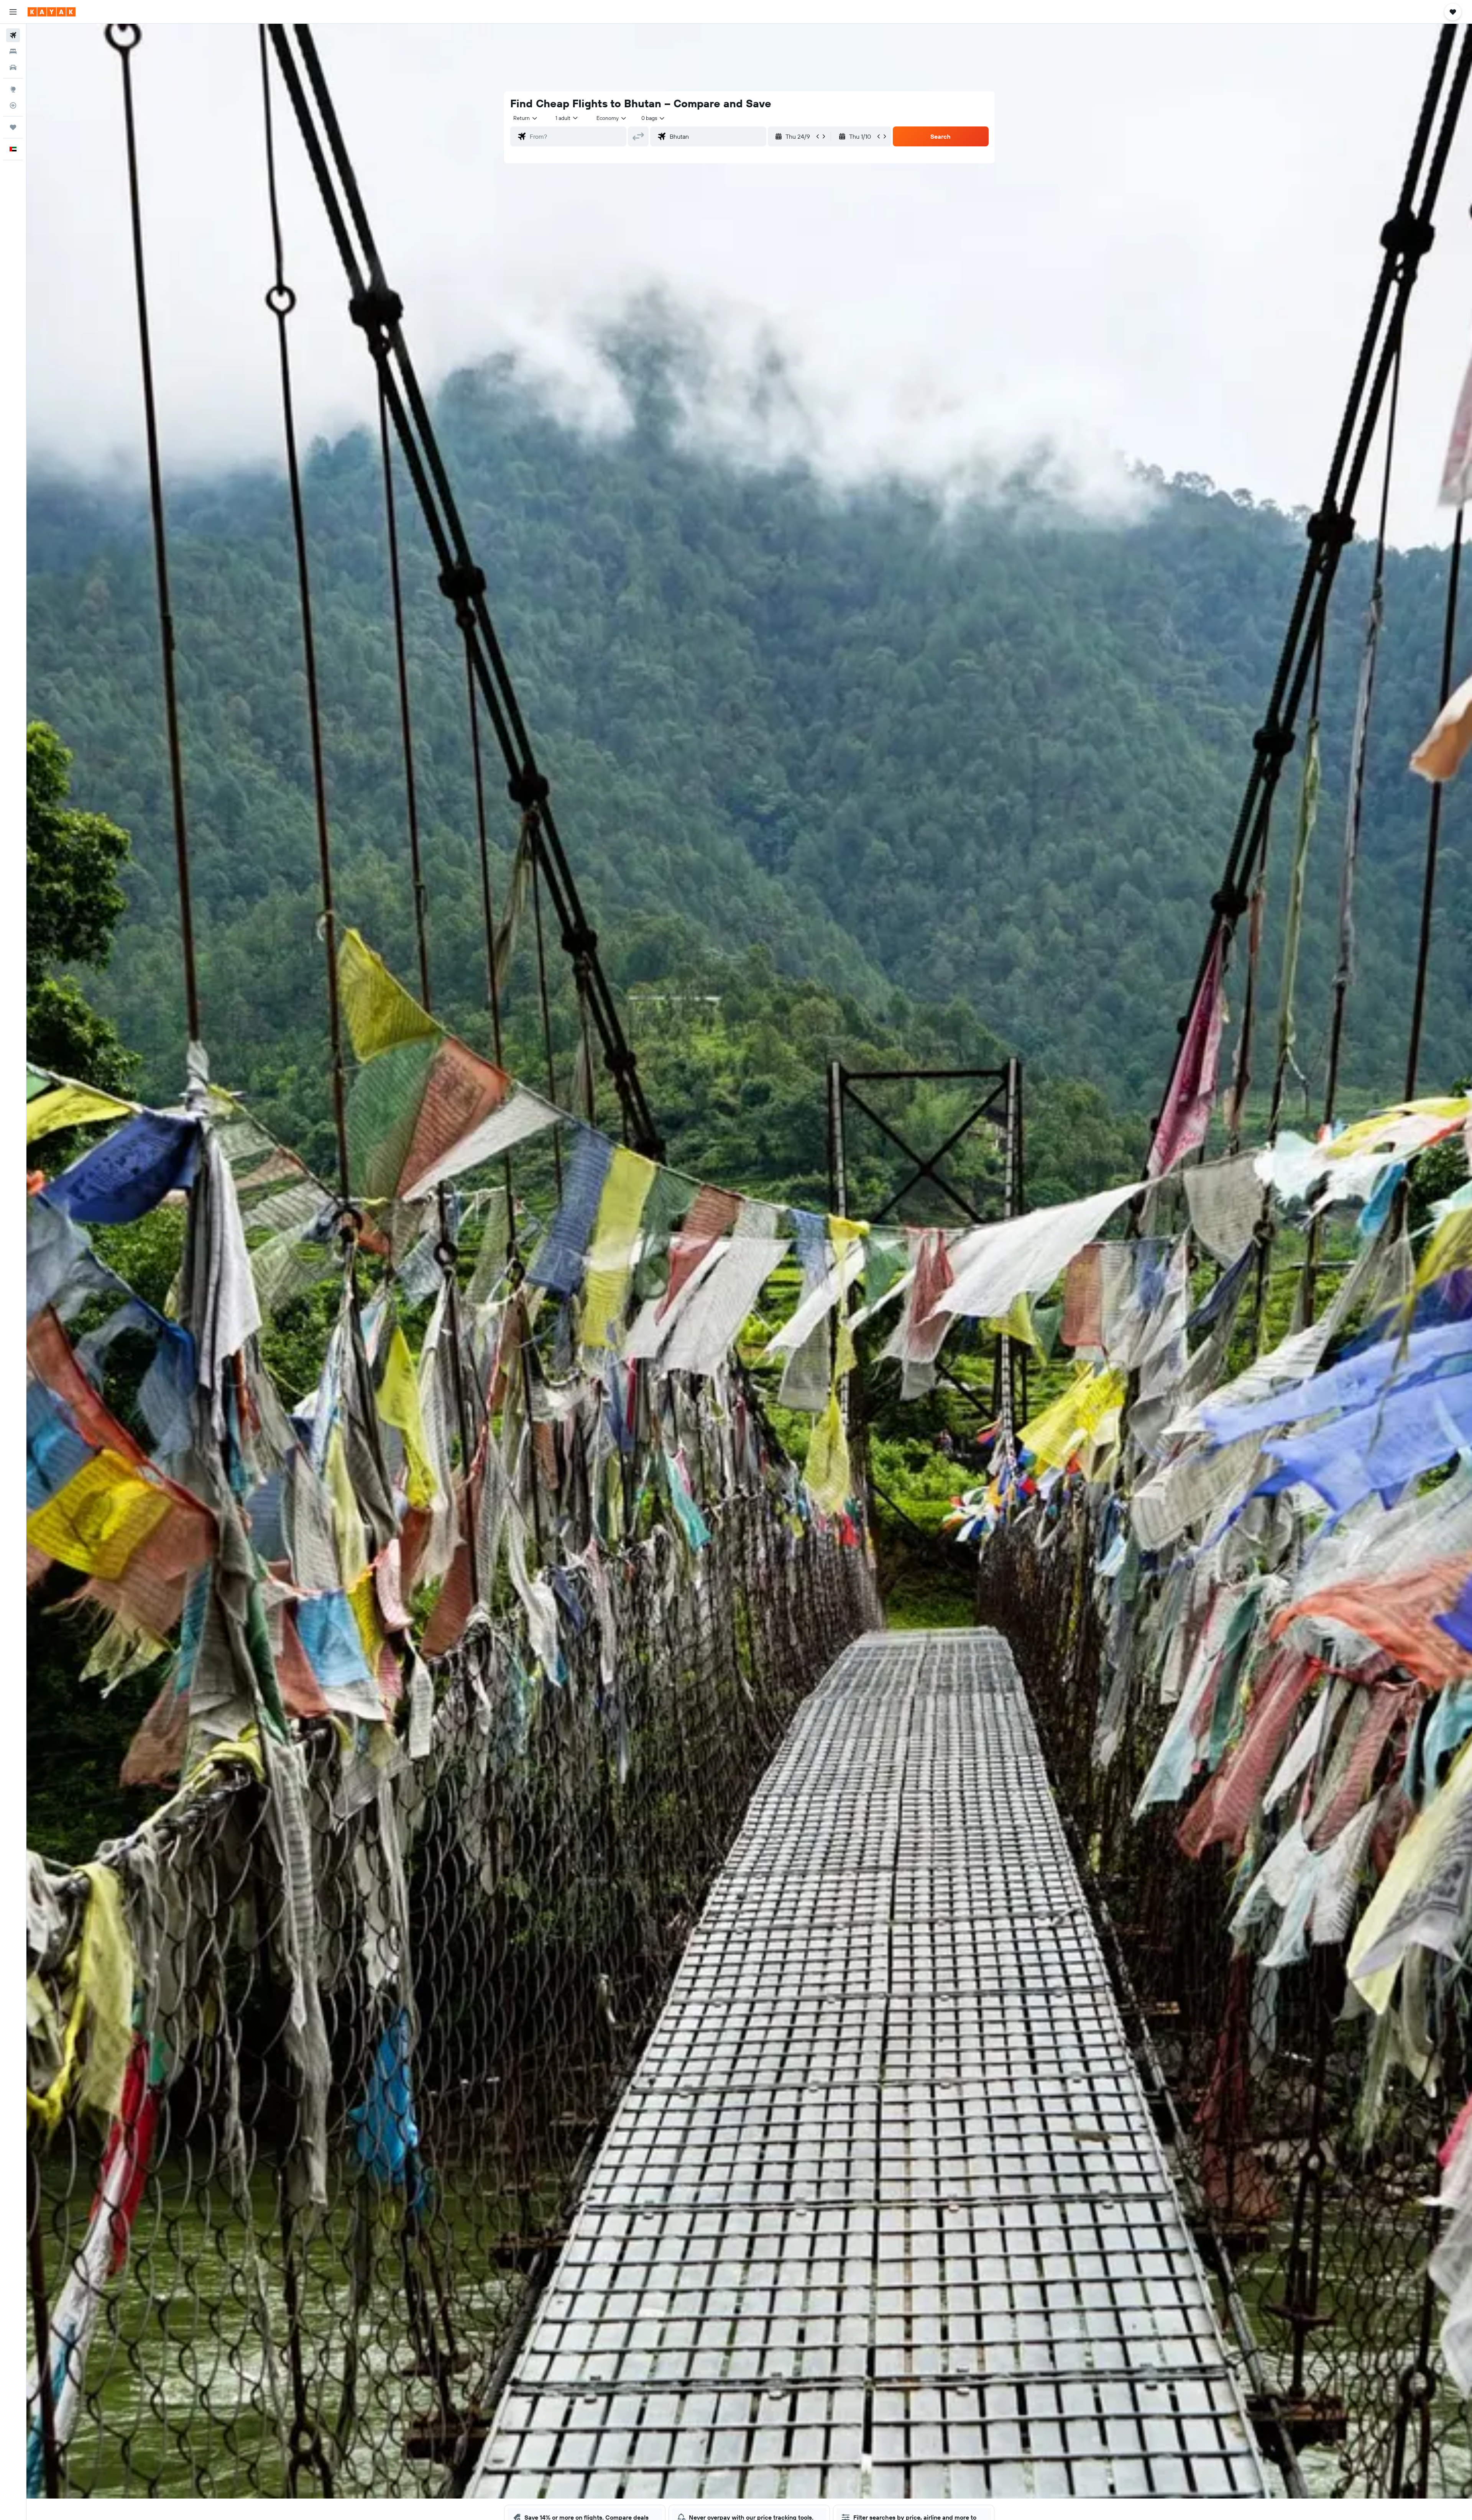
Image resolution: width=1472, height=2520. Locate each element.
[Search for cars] (13, 67)
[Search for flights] (13, 35)
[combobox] (526, 118)
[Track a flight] (13, 105)
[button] (13, 12)
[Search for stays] (13, 51)
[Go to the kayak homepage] (52, 12)
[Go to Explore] (13, 89)
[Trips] (13, 127)
